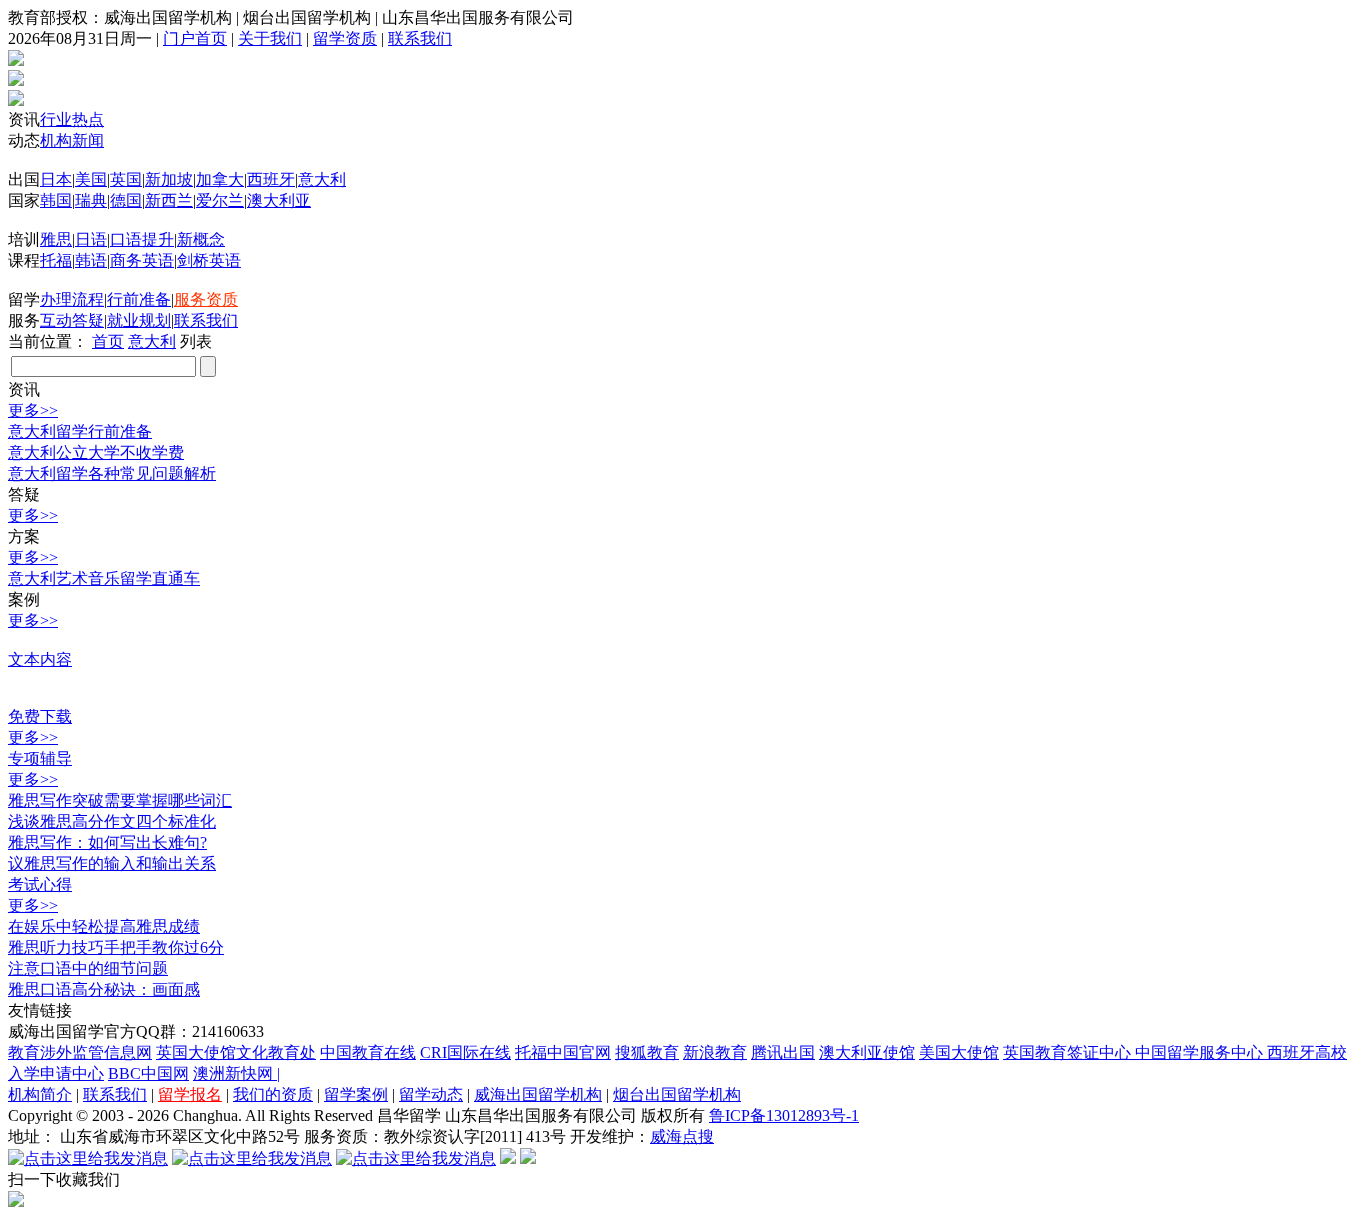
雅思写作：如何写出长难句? (107, 842)
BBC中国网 (148, 1073)
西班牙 (271, 179)
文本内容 (40, 659)
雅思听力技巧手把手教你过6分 (116, 947)
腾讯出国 (783, 1052)
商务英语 (142, 260)
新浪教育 (715, 1052)
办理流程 (72, 299)
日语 (91, 239)
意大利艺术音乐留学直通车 (104, 578)
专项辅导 (40, 758)
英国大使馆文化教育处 (236, 1052)
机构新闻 (72, 140)
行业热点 (72, 119)
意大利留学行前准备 (80, 431)
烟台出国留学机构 (677, 1094)
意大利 (322, 179)
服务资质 (206, 299)
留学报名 (190, 1094)
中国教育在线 (368, 1052)
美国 (91, 179)
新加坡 (169, 179)
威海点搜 (682, 1136)
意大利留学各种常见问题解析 (112, 473)
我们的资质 (273, 1094)
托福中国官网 (563, 1052)
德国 (126, 200)
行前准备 (139, 299)
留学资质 (345, 38)
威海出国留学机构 (538, 1094)
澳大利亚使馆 (867, 1052)
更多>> (33, 410)
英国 (126, 179)
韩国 (56, 200)
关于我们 (270, 38)
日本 (56, 179)
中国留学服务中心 (1201, 1052)
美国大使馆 (959, 1052)
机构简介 (40, 1094)
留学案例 (356, 1094)
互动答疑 (72, 320)
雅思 (56, 239)
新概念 (201, 239)
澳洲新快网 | (236, 1073)
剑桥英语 (209, 260)
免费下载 (40, 716)
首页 (108, 341)
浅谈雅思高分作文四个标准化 (112, 821)
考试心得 (40, 884)
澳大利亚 (279, 200)
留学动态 (431, 1094)
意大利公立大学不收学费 (96, 452)
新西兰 (169, 200)
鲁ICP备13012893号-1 (784, 1115)
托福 (56, 260)
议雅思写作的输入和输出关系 (112, 863)
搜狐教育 (647, 1052)
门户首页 (195, 38)
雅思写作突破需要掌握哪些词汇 (120, 800)
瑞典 (91, 200)
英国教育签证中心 (1069, 1052)
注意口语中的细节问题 (88, 968)
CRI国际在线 (465, 1052)
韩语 (91, 260)
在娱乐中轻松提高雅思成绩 (104, 926)
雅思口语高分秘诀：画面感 (104, 989)
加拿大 (220, 179)
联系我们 (420, 38)
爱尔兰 (220, 200)
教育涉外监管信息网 (80, 1052)
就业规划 (139, 320)
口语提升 (142, 239)
